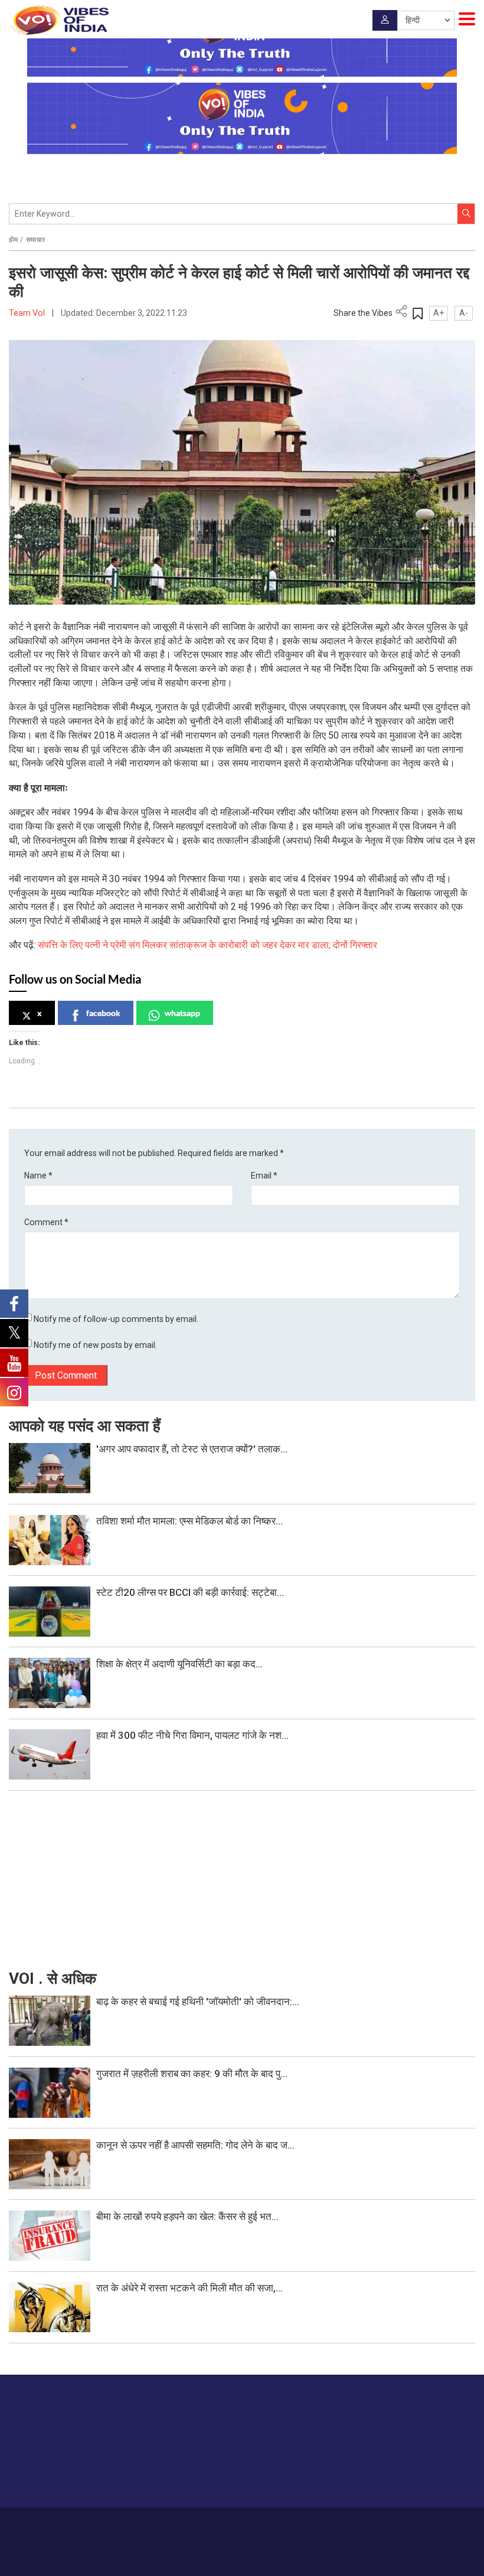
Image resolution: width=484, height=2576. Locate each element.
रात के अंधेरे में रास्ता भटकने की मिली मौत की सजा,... (189, 2288)
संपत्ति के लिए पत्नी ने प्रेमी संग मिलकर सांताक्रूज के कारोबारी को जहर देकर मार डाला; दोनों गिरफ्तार (207, 945)
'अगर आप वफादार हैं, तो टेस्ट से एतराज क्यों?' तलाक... (192, 1449)
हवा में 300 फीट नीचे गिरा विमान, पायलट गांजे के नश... (192, 1735)
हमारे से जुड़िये (429, 2475)
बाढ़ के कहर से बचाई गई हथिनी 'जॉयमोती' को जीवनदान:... (198, 2002)
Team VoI (28, 313)
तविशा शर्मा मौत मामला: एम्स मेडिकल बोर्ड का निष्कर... (189, 1521)
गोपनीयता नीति (287, 2524)
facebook (103, 1013)
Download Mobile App (242, 2559)
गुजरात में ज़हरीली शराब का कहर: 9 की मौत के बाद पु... (192, 2074)
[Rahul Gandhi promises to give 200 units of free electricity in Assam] (50, 2020)
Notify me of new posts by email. (95, 1345)
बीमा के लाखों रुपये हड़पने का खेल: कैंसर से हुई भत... (187, 2216)
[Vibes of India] (59, 20)
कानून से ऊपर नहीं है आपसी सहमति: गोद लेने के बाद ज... (195, 2145)
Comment (46, 1222)
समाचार (35, 240)
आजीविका (213, 2524)
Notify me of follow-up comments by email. (116, 1319)
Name (38, 1176)
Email (264, 1176)
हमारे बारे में (178, 2524)
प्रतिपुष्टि (247, 2524)
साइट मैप (326, 2524)
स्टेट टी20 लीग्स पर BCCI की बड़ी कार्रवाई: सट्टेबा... (190, 1592)
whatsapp (182, 1013)
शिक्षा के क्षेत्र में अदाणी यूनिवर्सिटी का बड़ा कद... (179, 1664)
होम (13, 240)
